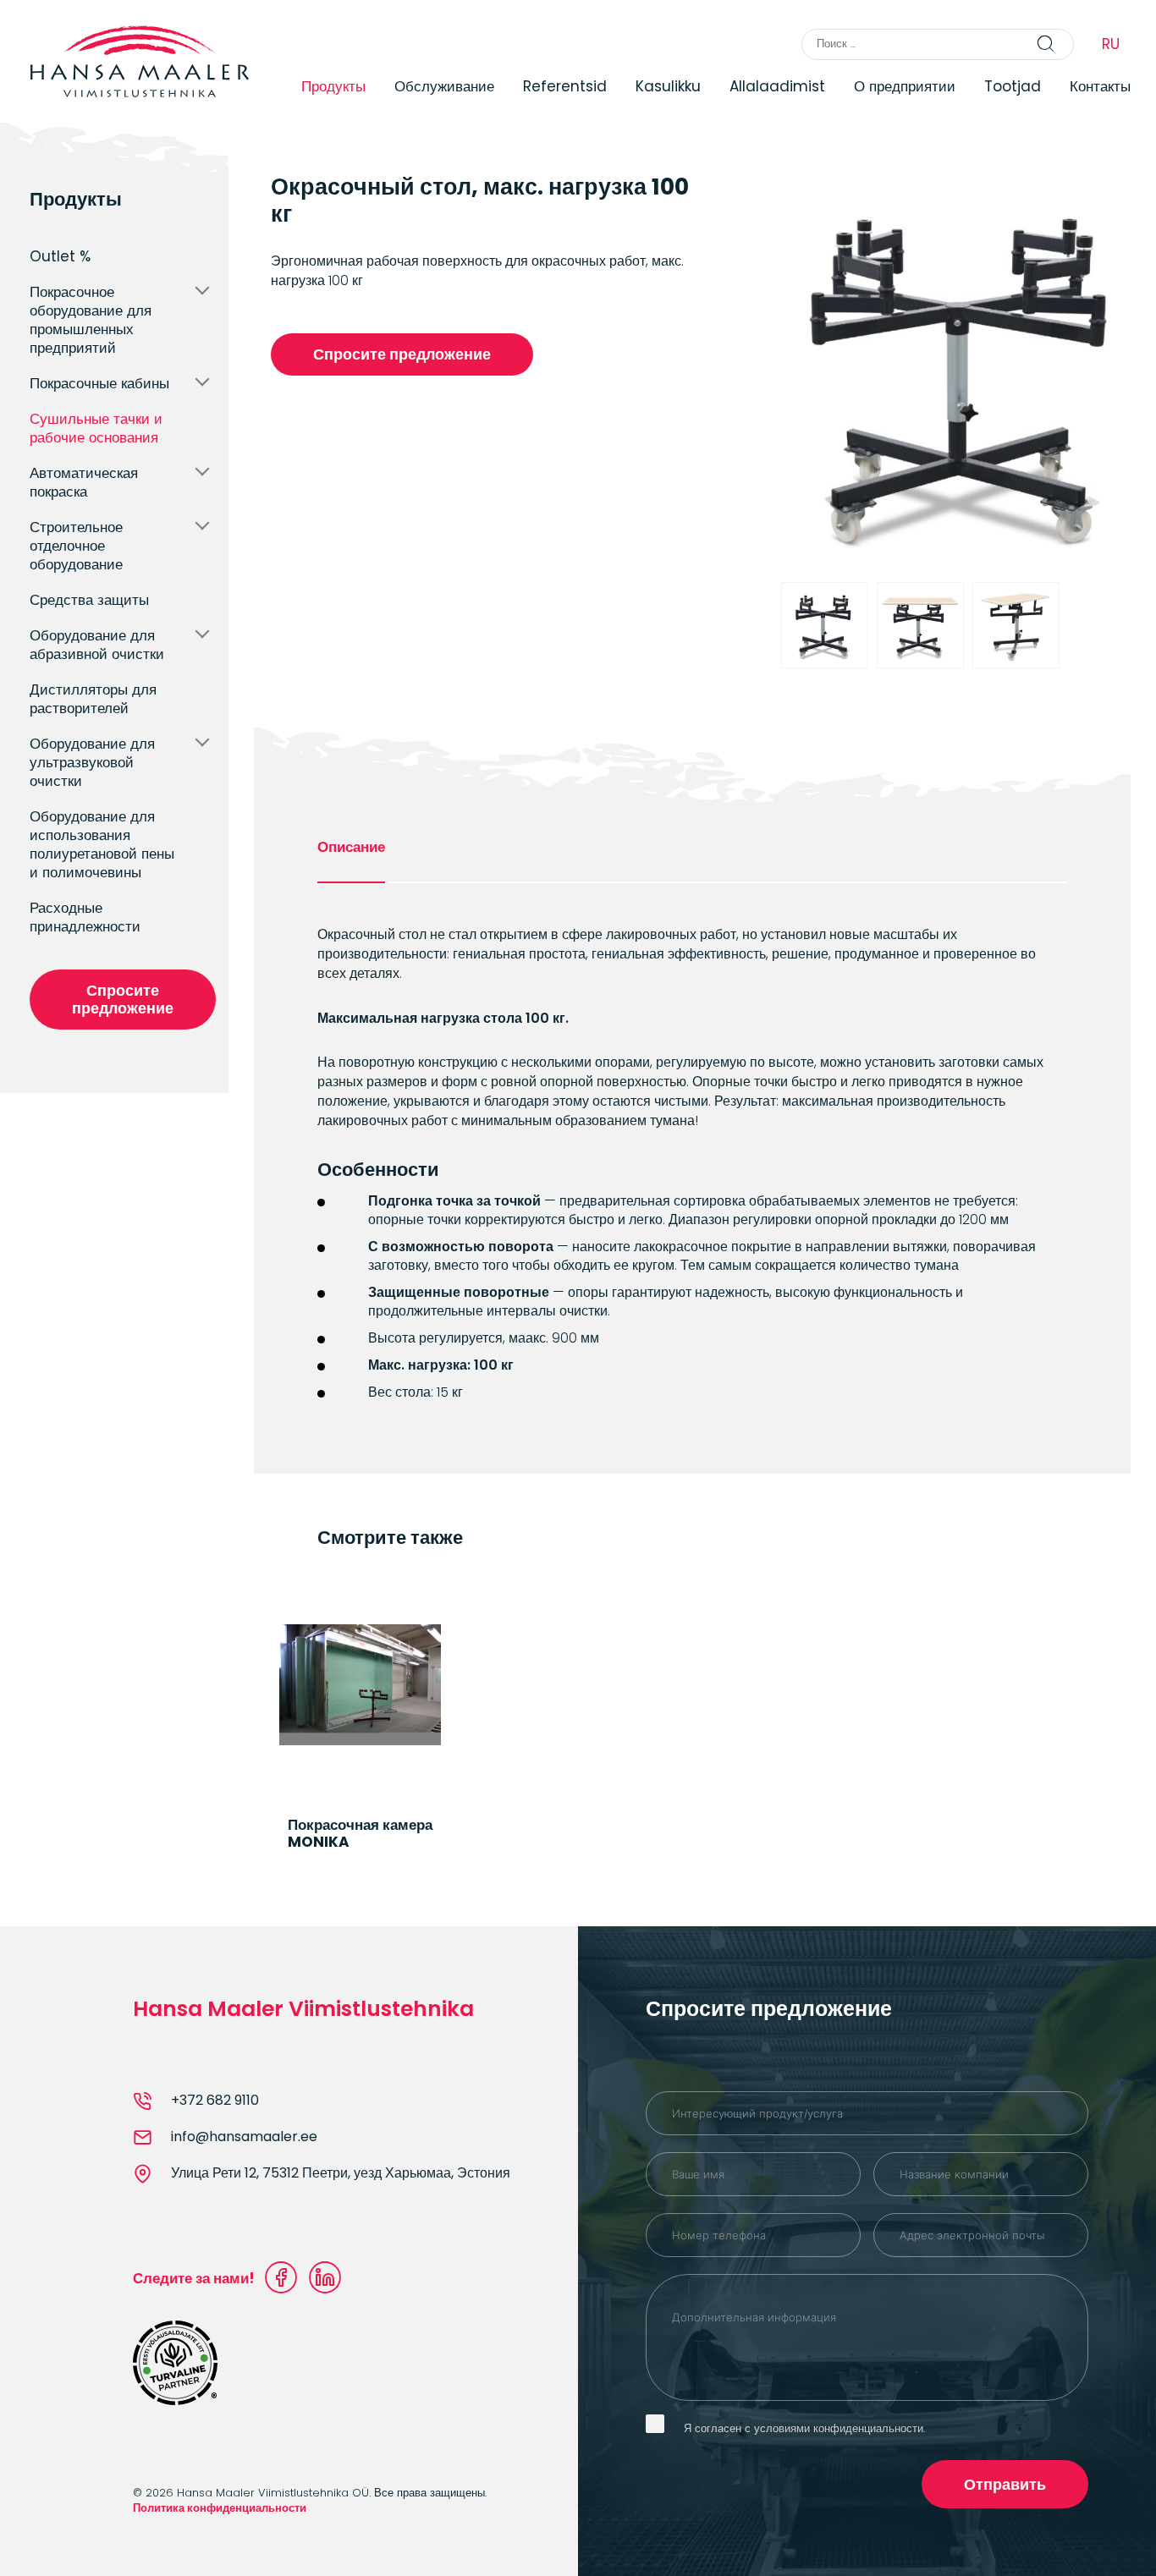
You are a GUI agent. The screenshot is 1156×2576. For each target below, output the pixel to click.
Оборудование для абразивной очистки (97, 645)
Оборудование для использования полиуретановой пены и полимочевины (102, 844)
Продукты (333, 86)
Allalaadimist (777, 86)
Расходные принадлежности (85, 917)
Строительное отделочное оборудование (76, 546)
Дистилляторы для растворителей (93, 699)
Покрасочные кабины (99, 383)
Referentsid (565, 86)
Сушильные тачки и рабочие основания (96, 428)
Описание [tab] (351, 847)
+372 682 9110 (215, 2101)
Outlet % (60, 256)
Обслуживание (444, 86)
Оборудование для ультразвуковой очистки (92, 762)
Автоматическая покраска (84, 482)
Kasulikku (668, 86)
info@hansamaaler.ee (244, 2137)
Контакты (1100, 86)
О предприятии (905, 86)
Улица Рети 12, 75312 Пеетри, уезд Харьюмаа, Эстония (341, 2173)
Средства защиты (89, 600)
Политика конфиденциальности (220, 2508)
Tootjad (1013, 86)
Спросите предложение (123, 999)
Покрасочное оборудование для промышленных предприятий (91, 320)
